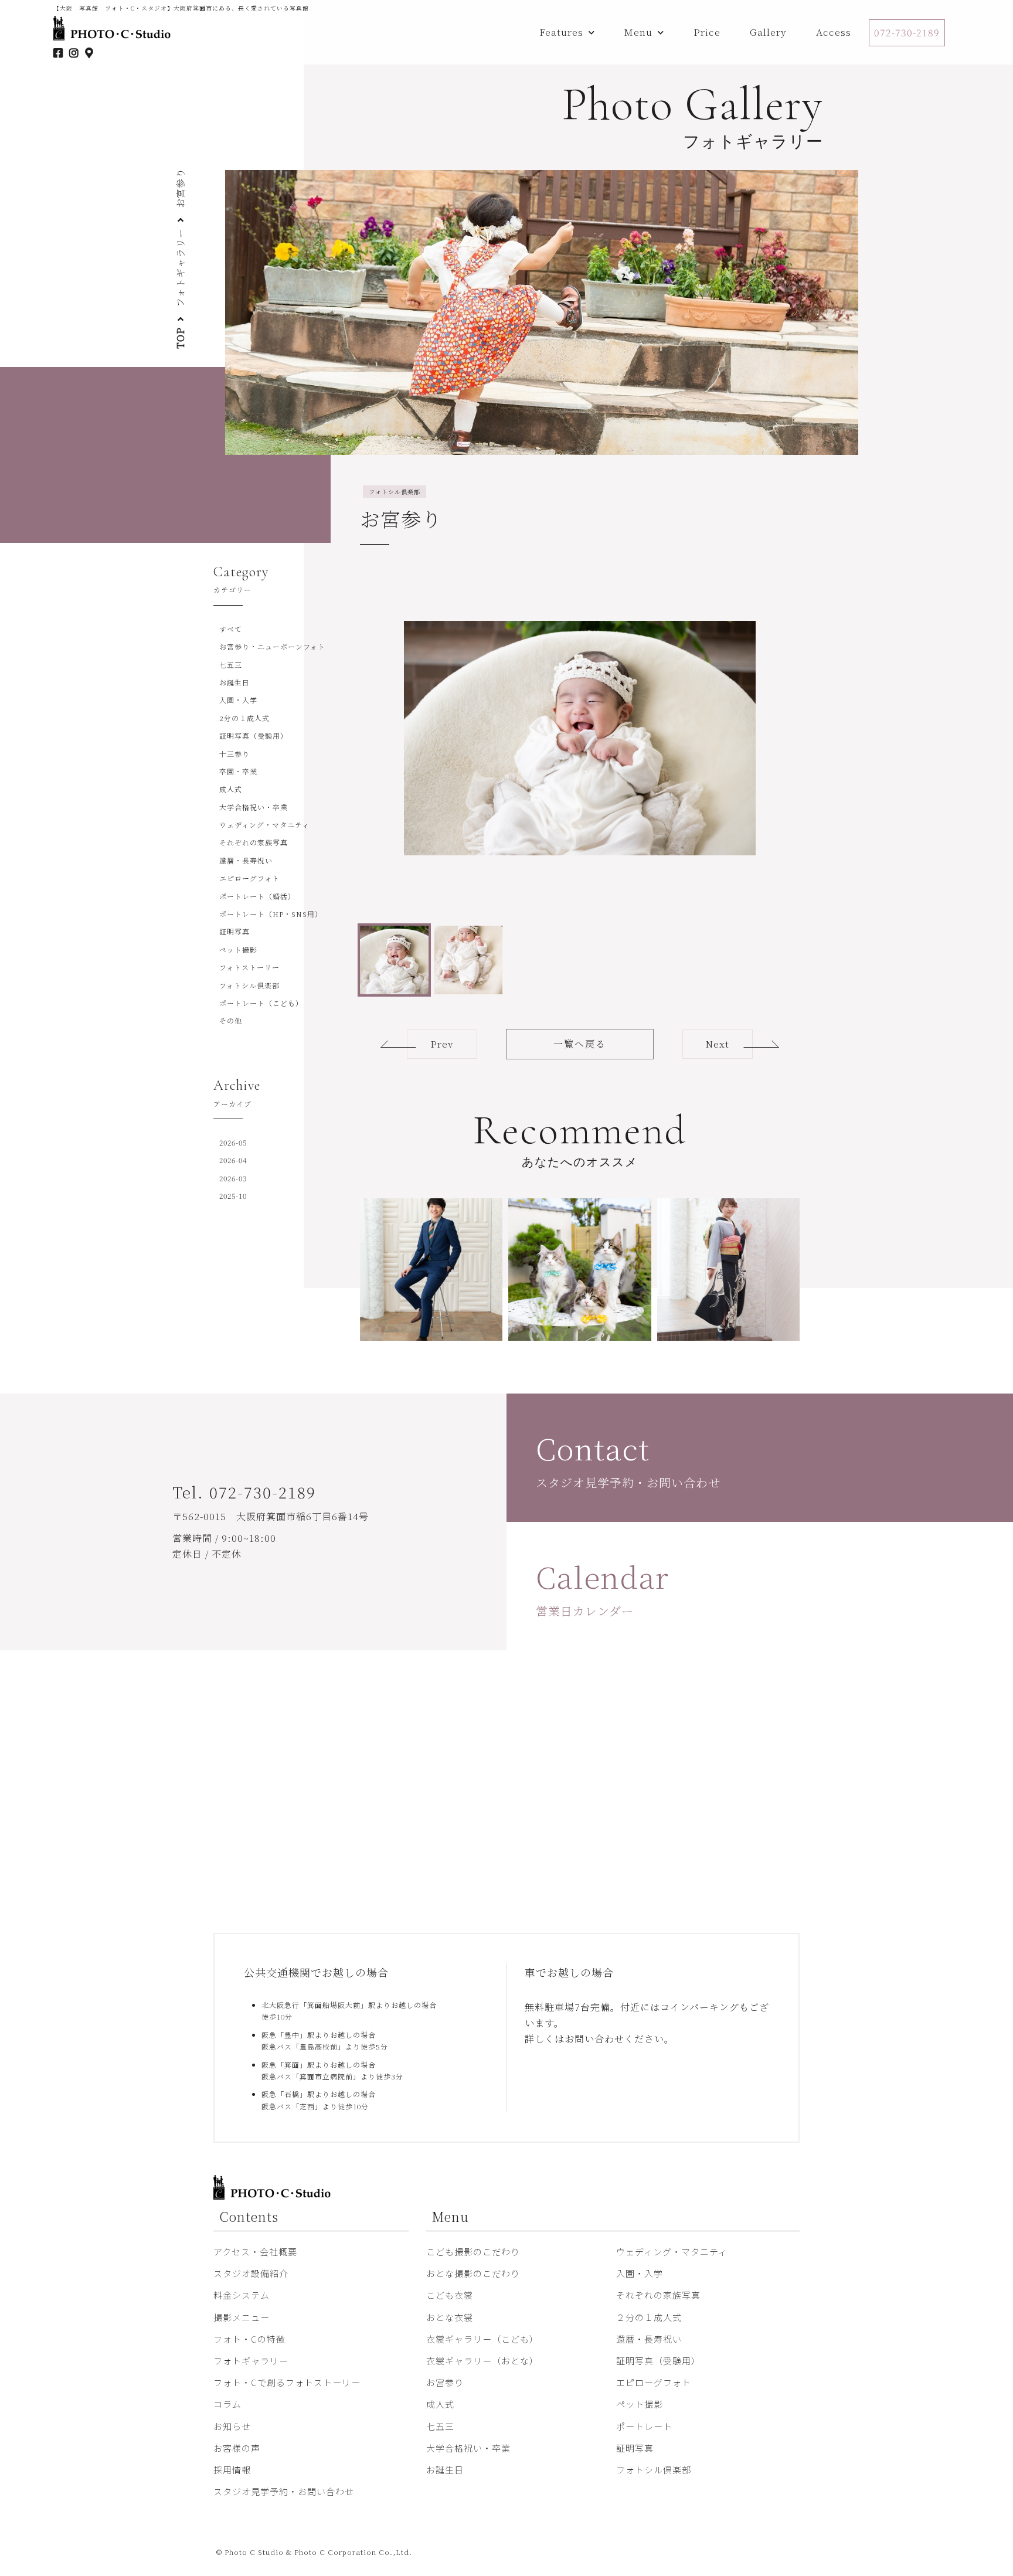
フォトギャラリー (180, 268)
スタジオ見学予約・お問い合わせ (284, 2491)
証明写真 (234, 931)
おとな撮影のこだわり (473, 2273)
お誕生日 (234, 682)
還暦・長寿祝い (246, 860)
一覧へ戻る (580, 1044)
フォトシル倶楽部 (249, 985)
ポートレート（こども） (261, 1003)
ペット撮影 (238, 949)
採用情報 (232, 2470)
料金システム (242, 2295)
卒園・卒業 (238, 771)
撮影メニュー (242, 2317)
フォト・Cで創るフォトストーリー (287, 2382)
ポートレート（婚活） (257, 896)
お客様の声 (237, 2448)
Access (834, 32)
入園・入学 (238, 700)
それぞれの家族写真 (254, 842)
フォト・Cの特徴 (249, 2339)
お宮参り (445, 2382)
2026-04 (233, 1160)
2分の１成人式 (244, 718)
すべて (231, 629)
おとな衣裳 (450, 2317)
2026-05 (233, 1142)
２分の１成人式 (649, 2317)
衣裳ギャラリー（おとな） (482, 2361)
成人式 (231, 789)
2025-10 (233, 1196)
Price (707, 32)
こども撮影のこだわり (473, 2252)
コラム (227, 2404)
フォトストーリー (249, 967)
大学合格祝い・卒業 (254, 807)
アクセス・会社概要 (255, 2252)
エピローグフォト (249, 878)
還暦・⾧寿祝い (649, 2339)
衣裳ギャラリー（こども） (482, 2339)
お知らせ (232, 2426)
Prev (442, 1044)
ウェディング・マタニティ (264, 825)
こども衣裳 (450, 2295)
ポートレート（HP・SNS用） (271, 914)
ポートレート (644, 2426)
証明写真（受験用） (254, 735)
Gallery (768, 32)
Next (718, 1044)
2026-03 (233, 1178)
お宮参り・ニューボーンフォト (272, 646)
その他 (231, 1020)
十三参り (234, 754)
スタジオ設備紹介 (251, 2273)
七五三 (231, 665)
